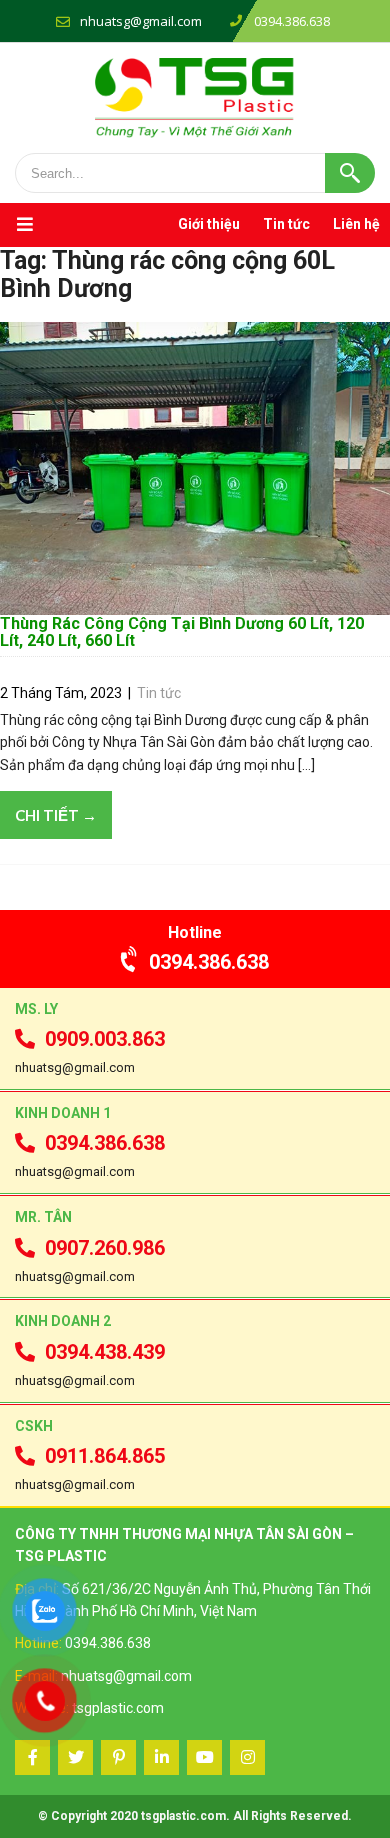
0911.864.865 (105, 1456)
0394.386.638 (209, 962)
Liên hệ (356, 224)
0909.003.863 (105, 1039)
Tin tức (286, 224)
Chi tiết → (56, 815)
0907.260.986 (105, 1248)
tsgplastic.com (118, 1708)
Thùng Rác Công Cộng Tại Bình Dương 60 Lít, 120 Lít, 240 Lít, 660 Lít (182, 632)
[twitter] (75, 1757)
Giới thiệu (209, 224)
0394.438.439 (105, 1352)
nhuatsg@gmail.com (141, 21)
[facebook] (32, 1757)
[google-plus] (118, 1757)
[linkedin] (161, 1757)
